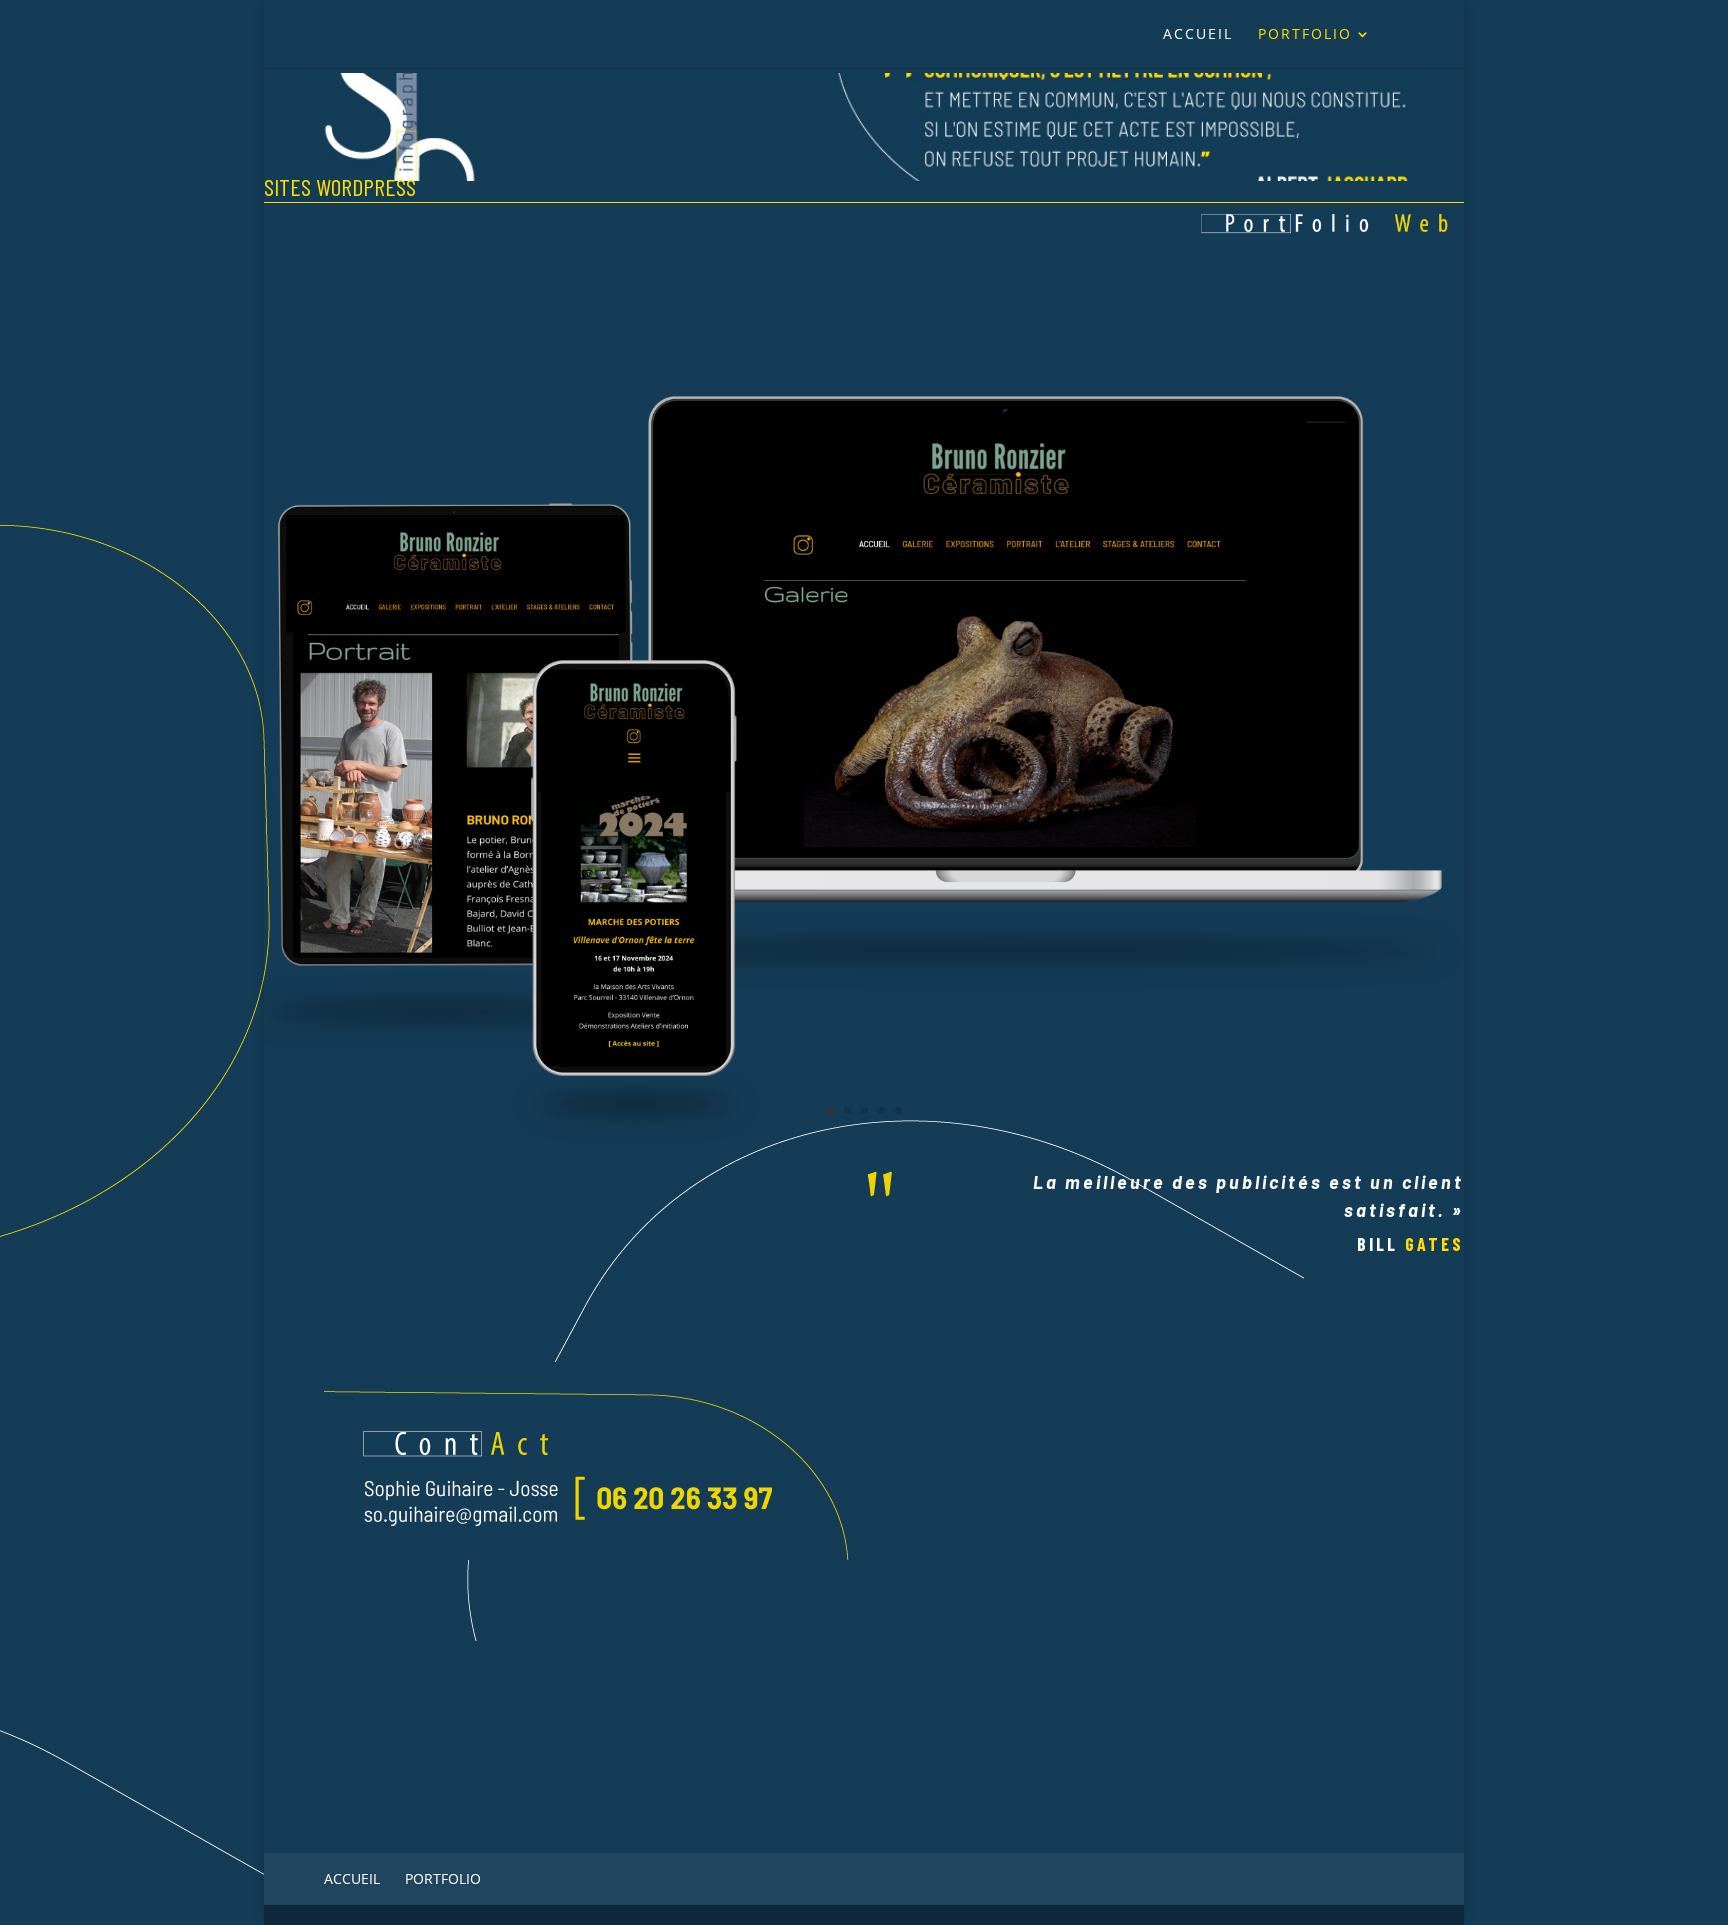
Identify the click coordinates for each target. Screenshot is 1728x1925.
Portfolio (1305, 35)
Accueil (1198, 35)
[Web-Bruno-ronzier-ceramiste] (864, 1144)
